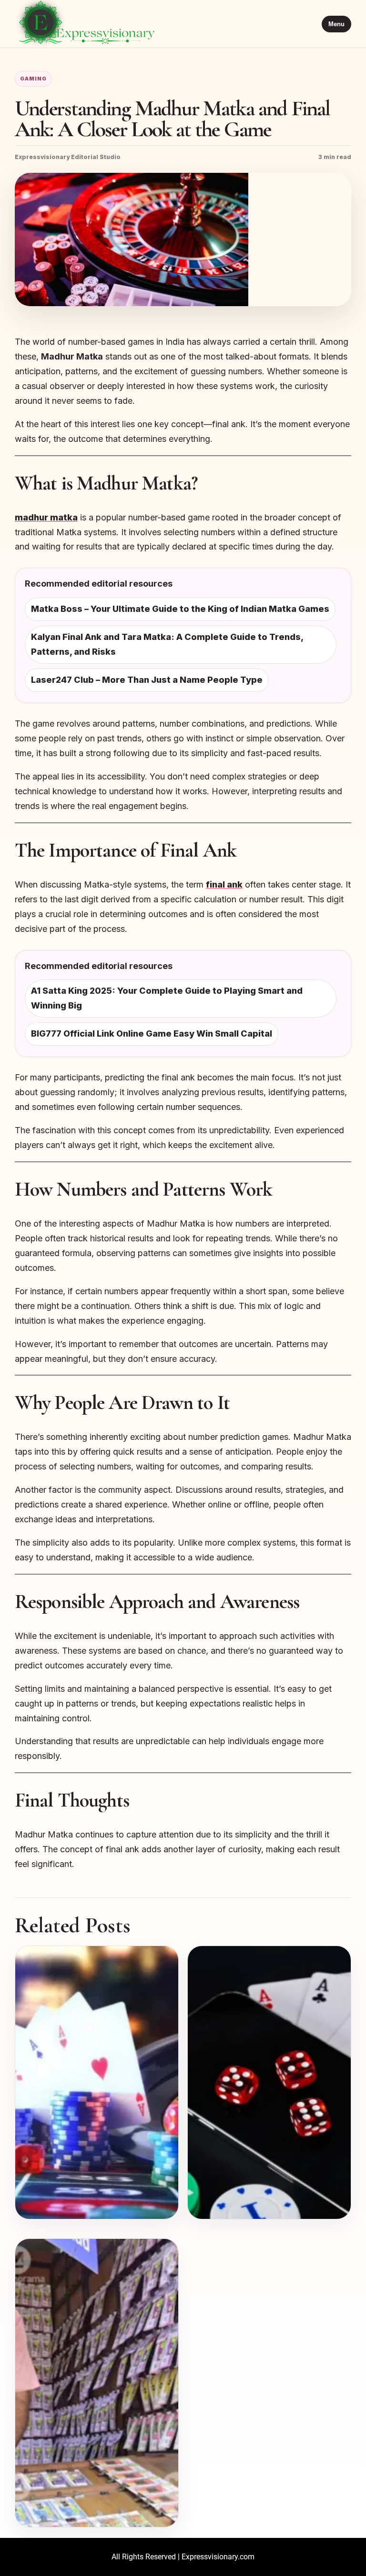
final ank (224, 884)
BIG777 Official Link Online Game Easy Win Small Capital (152, 1033)
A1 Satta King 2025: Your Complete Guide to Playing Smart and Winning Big (167, 998)
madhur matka (46, 517)
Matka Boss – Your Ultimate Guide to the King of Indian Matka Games (180, 609)
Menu (336, 24)
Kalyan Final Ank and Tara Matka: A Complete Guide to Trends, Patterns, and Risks (167, 644)
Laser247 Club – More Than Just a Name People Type (147, 680)
